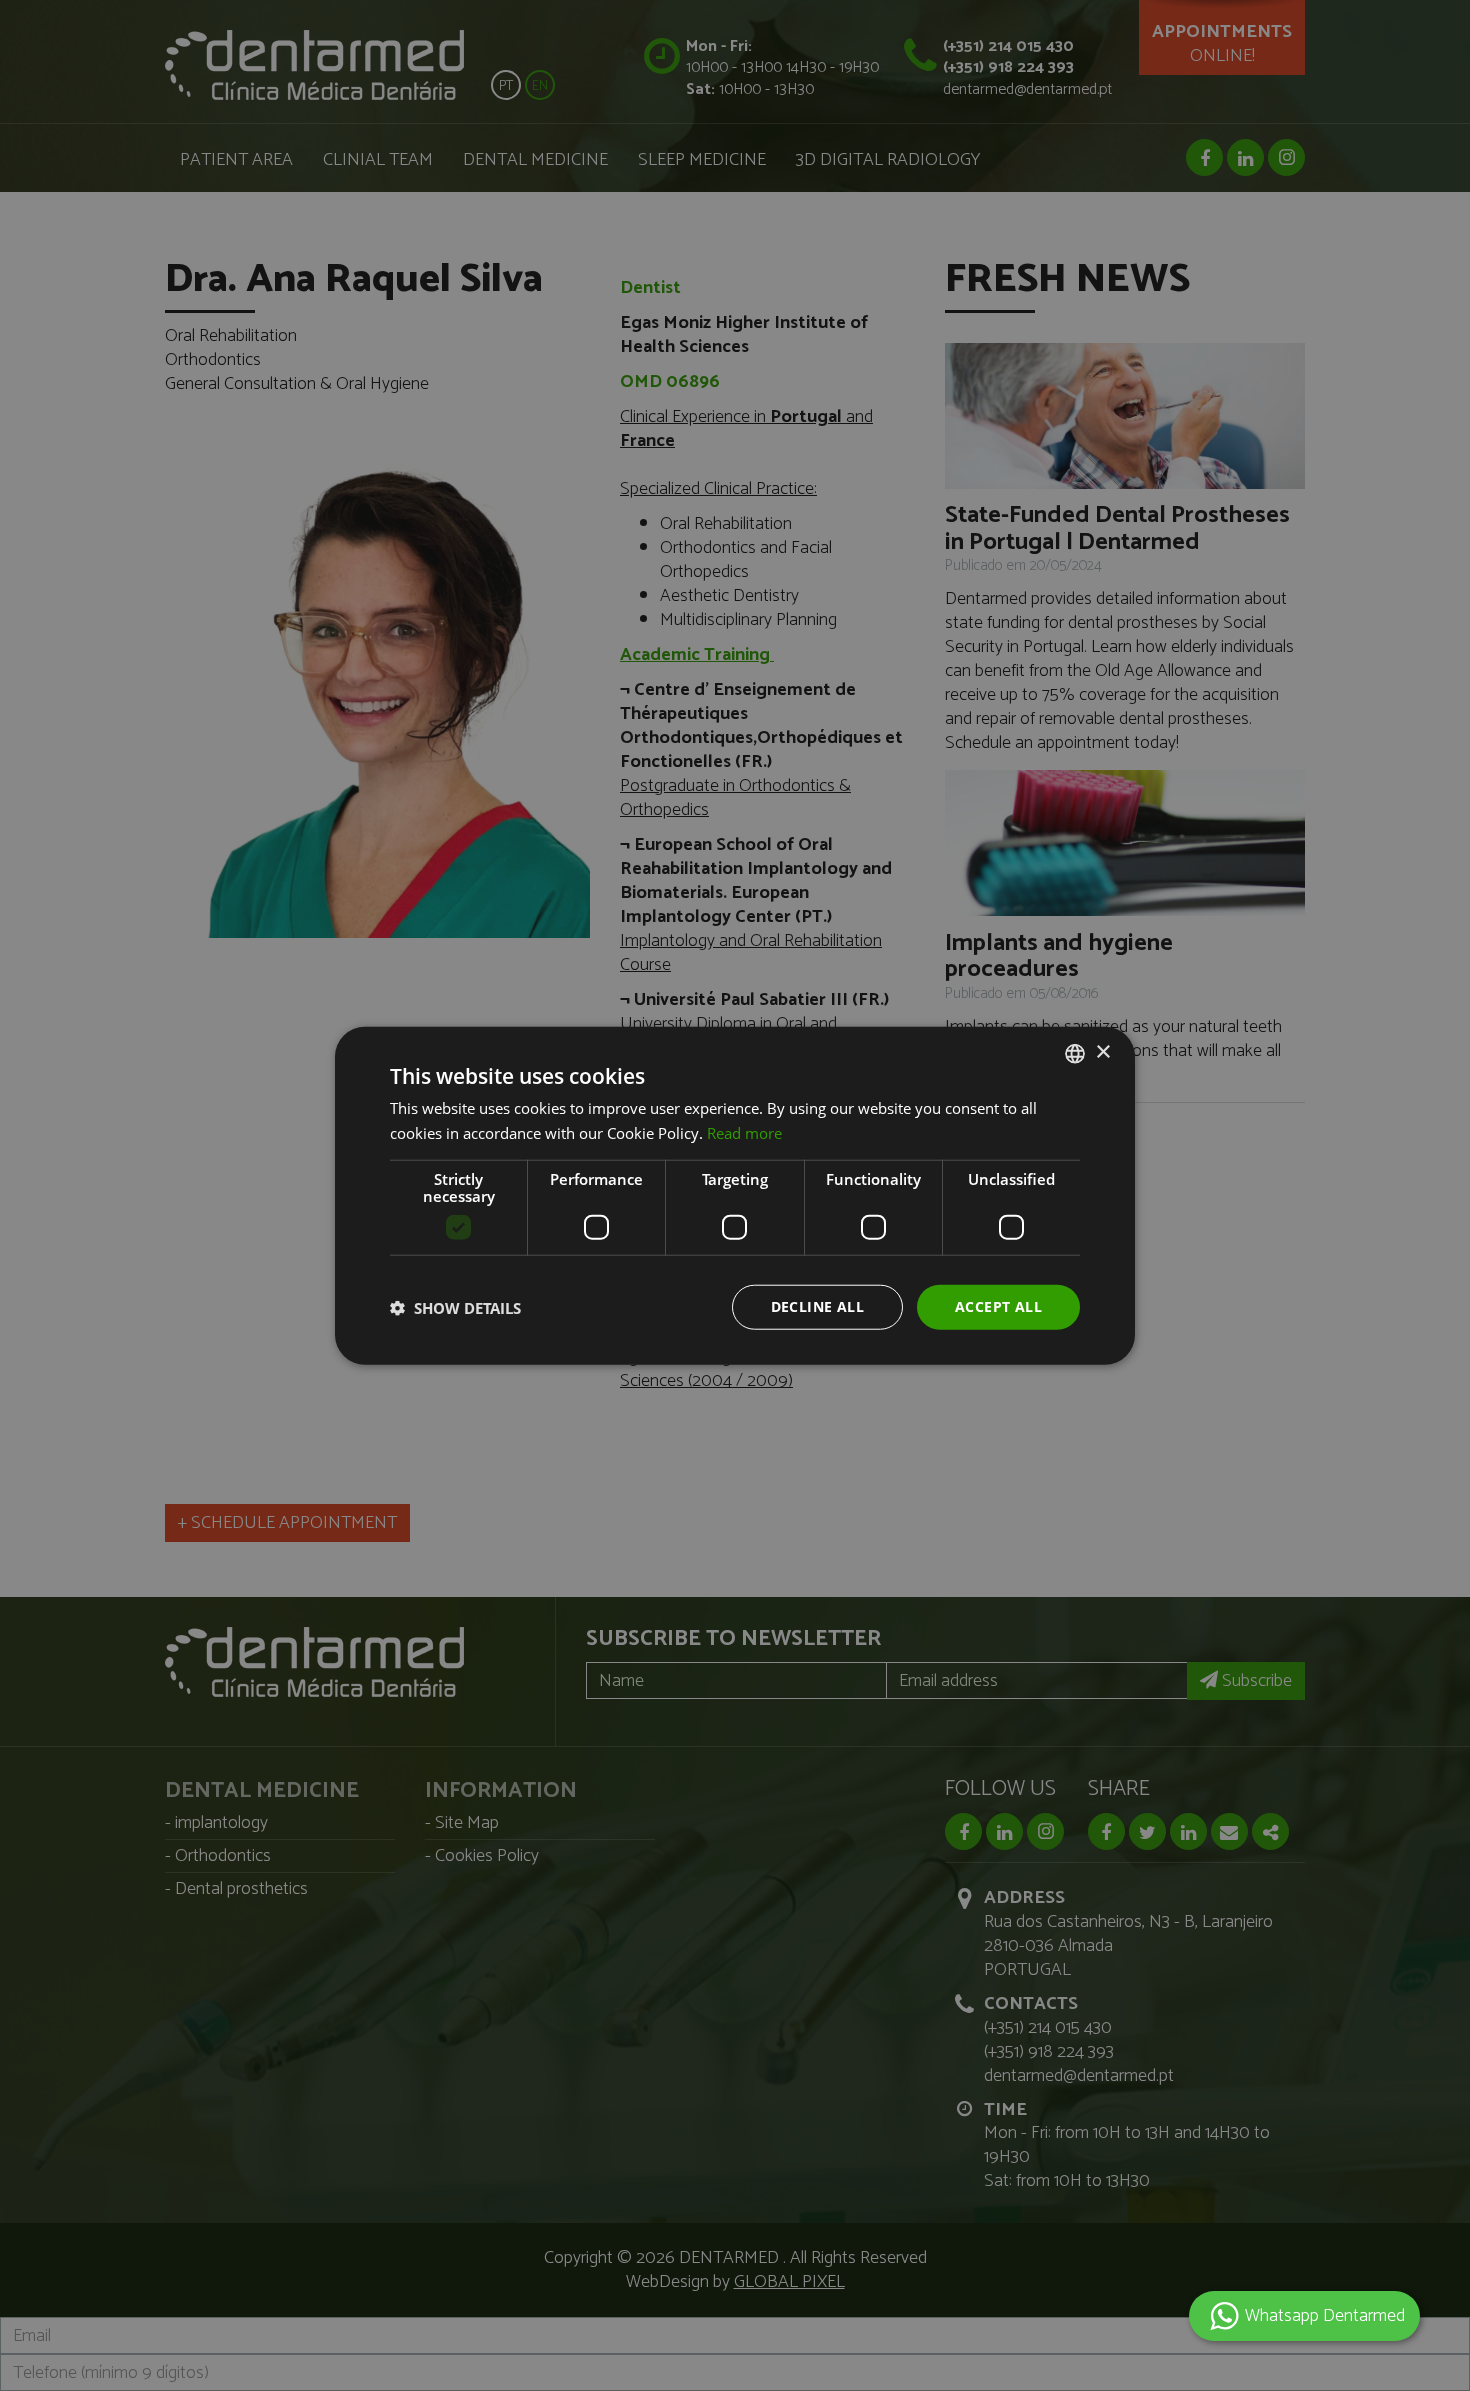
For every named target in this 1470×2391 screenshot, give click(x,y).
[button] (455, 1307)
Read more (744, 1132)
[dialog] (735, 1195)
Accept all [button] (998, 1306)
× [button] (1102, 1052)
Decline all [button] (817, 1306)
